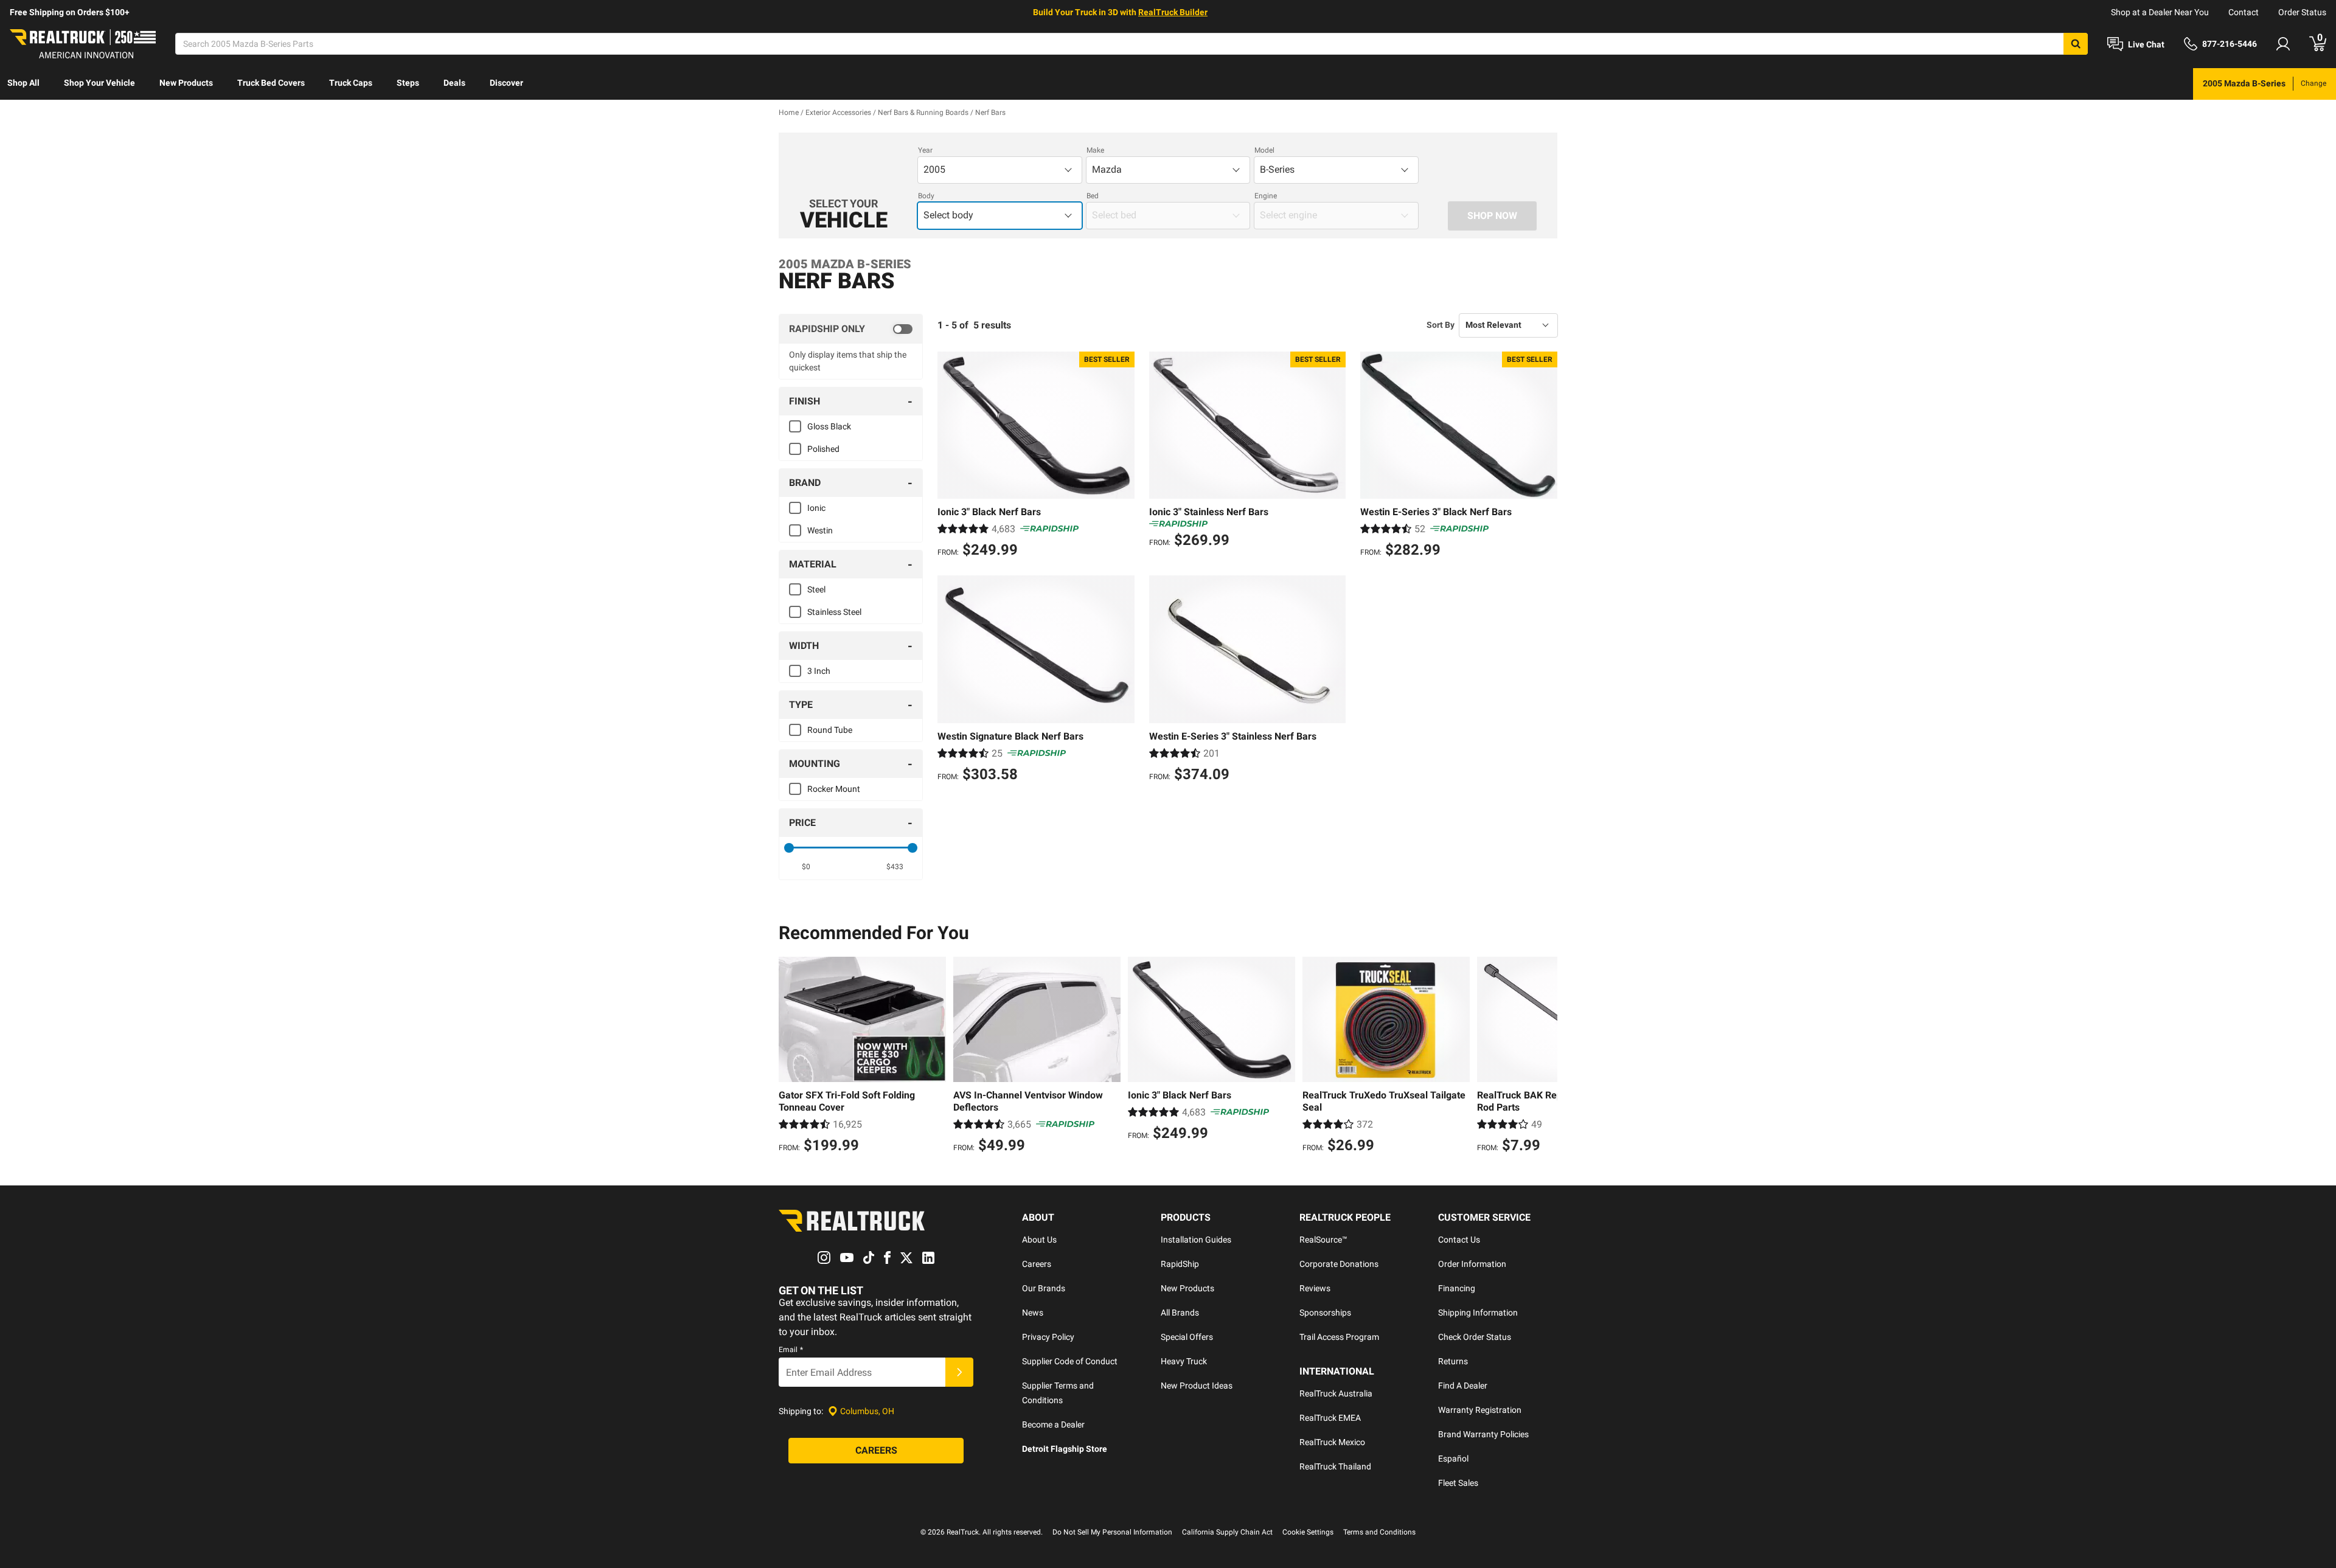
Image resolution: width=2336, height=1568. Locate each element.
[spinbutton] (806, 867)
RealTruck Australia (1336, 1393)
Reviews (1315, 1288)
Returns (1453, 1361)
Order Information (1472, 1264)
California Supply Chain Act (1227, 1532)
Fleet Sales (1458, 1483)
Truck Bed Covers (271, 83)
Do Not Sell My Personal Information (1112, 1532)
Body (926, 196)
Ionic (816, 508)
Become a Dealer (1053, 1424)
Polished (823, 449)
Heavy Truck (1184, 1361)
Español (1453, 1459)
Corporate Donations (1339, 1264)
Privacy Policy (1048, 1337)
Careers (1037, 1264)
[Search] (2076, 44)
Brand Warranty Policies (1483, 1434)
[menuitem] (23, 84)
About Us (1039, 1240)
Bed (1093, 196)
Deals (454, 83)
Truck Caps (351, 83)
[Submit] (959, 1372)
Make (1095, 150)
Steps (408, 83)
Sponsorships (1325, 1313)
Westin (820, 530)
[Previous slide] (791, 1056)
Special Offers (1187, 1337)
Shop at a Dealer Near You (2160, 12)
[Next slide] (1545, 1056)
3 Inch (819, 671)
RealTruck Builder (1173, 12)
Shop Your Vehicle (99, 83)
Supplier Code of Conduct (1070, 1361)
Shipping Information (1478, 1313)
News (1033, 1313)
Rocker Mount (834, 789)
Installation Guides (1196, 1240)
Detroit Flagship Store (1065, 1449)
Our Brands (1044, 1288)
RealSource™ (1323, 1240)
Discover (506, 83)
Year (925, 150)
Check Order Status (1475, 1337)
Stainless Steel (834, 612)
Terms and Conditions (1379, 1532)
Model (1264, 150)
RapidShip (1180, 1264)
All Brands (1180, 1313)
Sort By (1441, 325)
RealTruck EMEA (1330, 1418)
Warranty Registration (1480, 1410)
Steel (816, 589)
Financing (1457, 1288)
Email (791, 1350)
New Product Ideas (1197, 1386)
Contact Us (1459, 1240)
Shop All (23, 83)
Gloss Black (829, 426)
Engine (1266, 196)
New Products (186, 83)
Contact (2244, 12)
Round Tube (830, 730)
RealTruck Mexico (1332, 1442)
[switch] (851, 329)
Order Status (2302, 12)
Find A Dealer (1463, 1386)
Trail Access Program (1339, 1337)
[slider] (789, 848)
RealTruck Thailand (1335, 1466)
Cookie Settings (1308, 1532)
